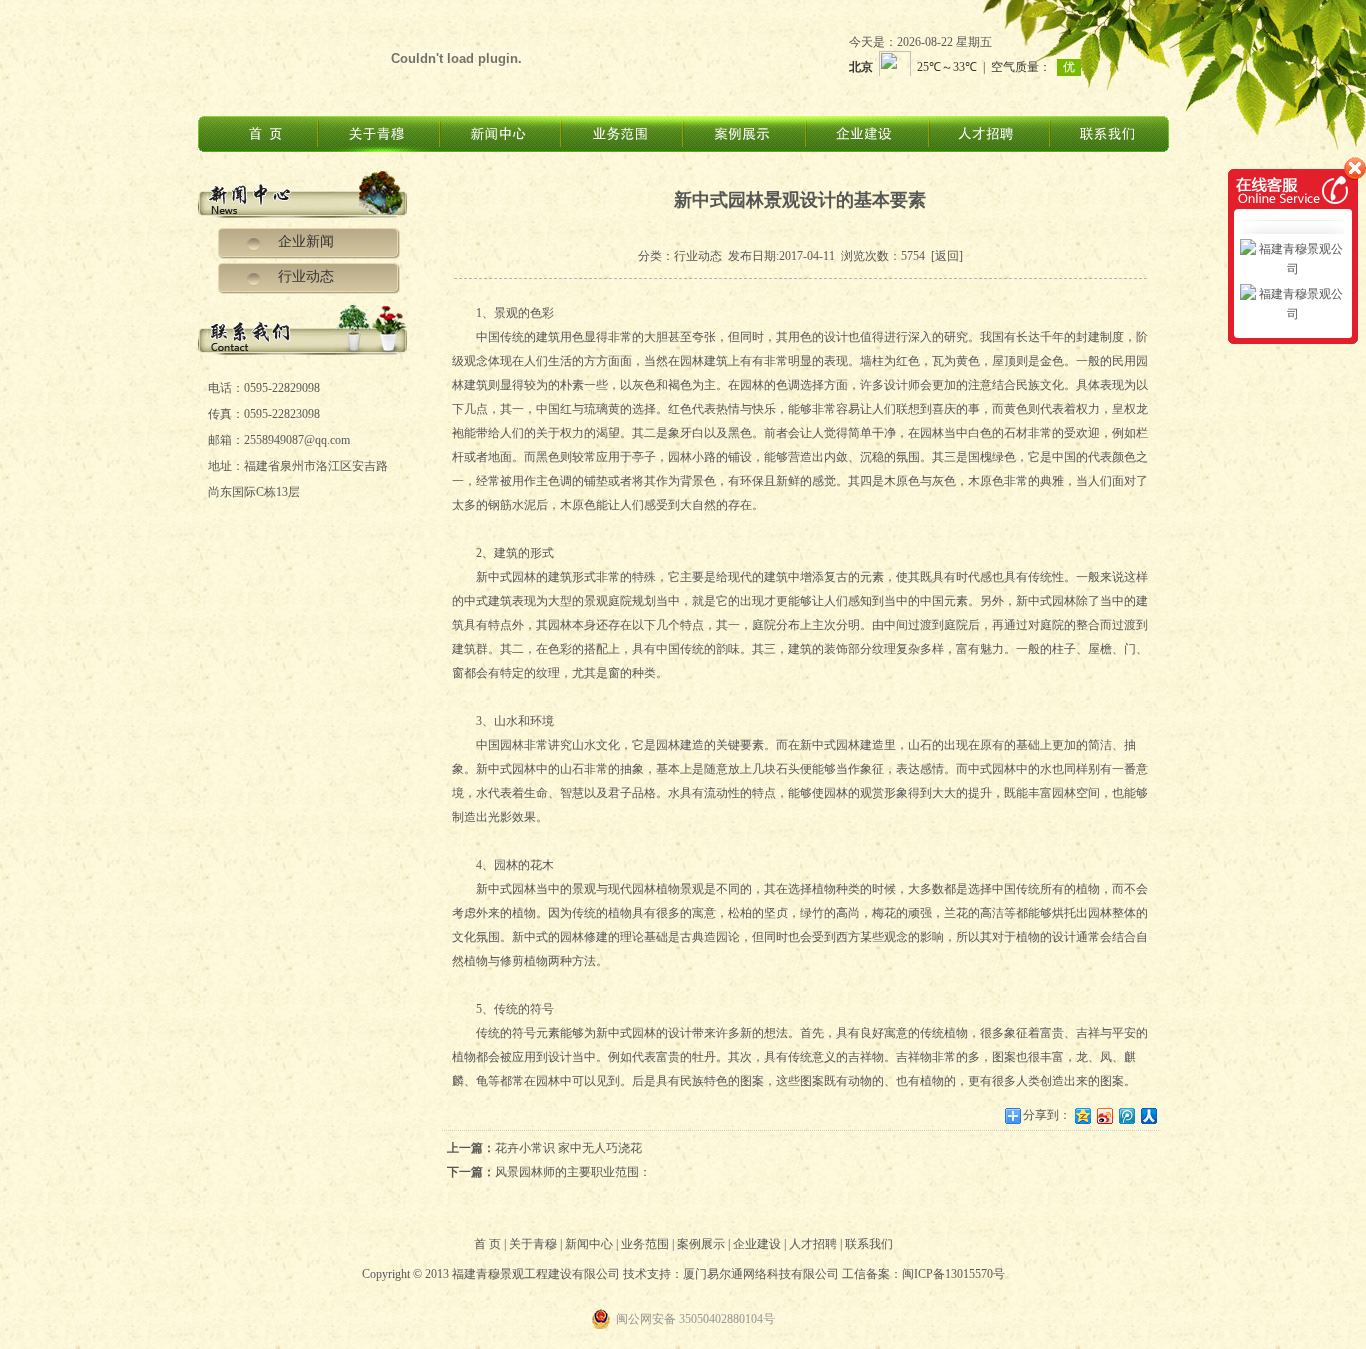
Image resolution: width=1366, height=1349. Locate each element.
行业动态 (306, 276)
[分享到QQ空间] (1082, 1115)
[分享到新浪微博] (1104, 1115)
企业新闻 (306, 241)
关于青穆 (533, 1244)
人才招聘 (813, 1244)
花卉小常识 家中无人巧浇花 (568, 1148)
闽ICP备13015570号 (953, 1274)
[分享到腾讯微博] (1126, 1115)
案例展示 (701, 1244)
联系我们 (869, 1244)
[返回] (947, 256)
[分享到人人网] (1148, 1115)
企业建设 (757, 1244)
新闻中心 (589, 1244)
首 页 (487, 1244)
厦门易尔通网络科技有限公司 (761, 1274)
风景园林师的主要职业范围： (573, 1172)
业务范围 (645, 1244)
